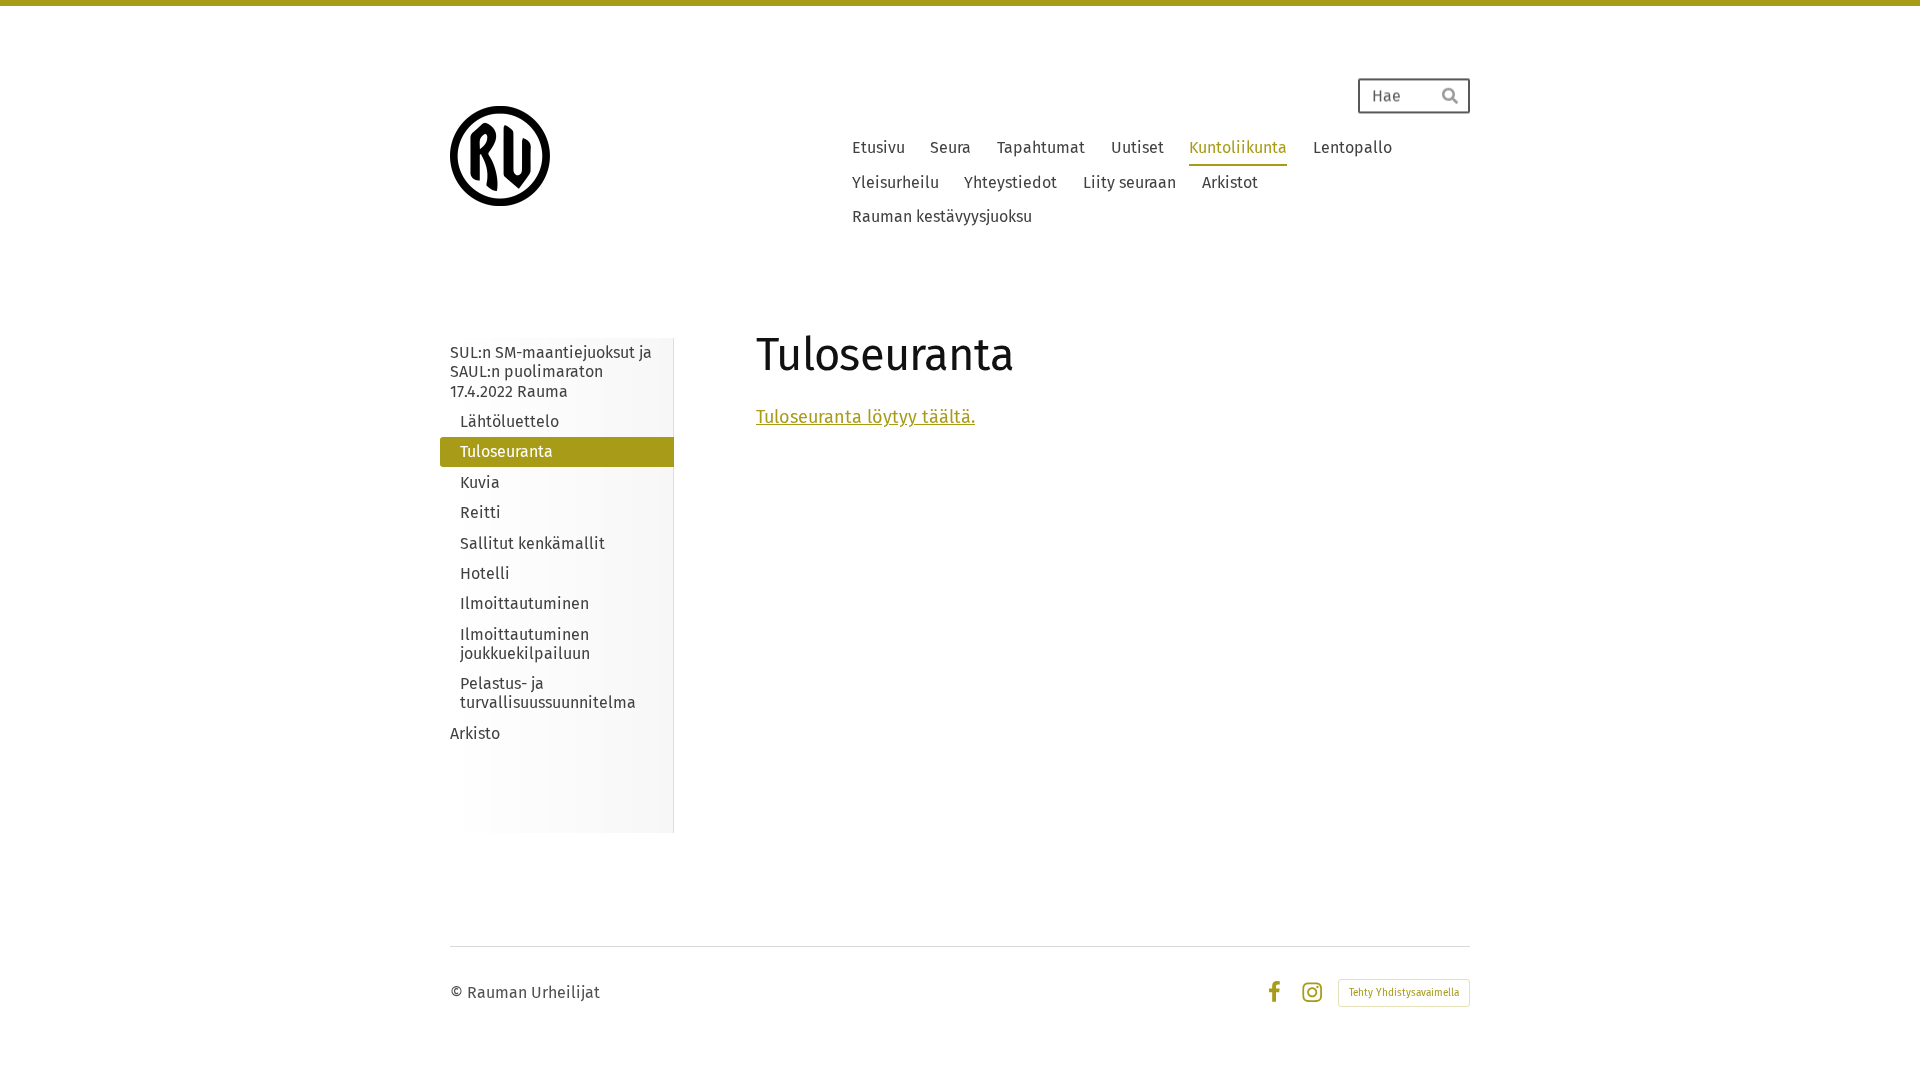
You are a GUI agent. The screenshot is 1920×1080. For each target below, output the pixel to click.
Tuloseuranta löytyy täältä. (865, 417)
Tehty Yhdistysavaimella (1404, 993)
